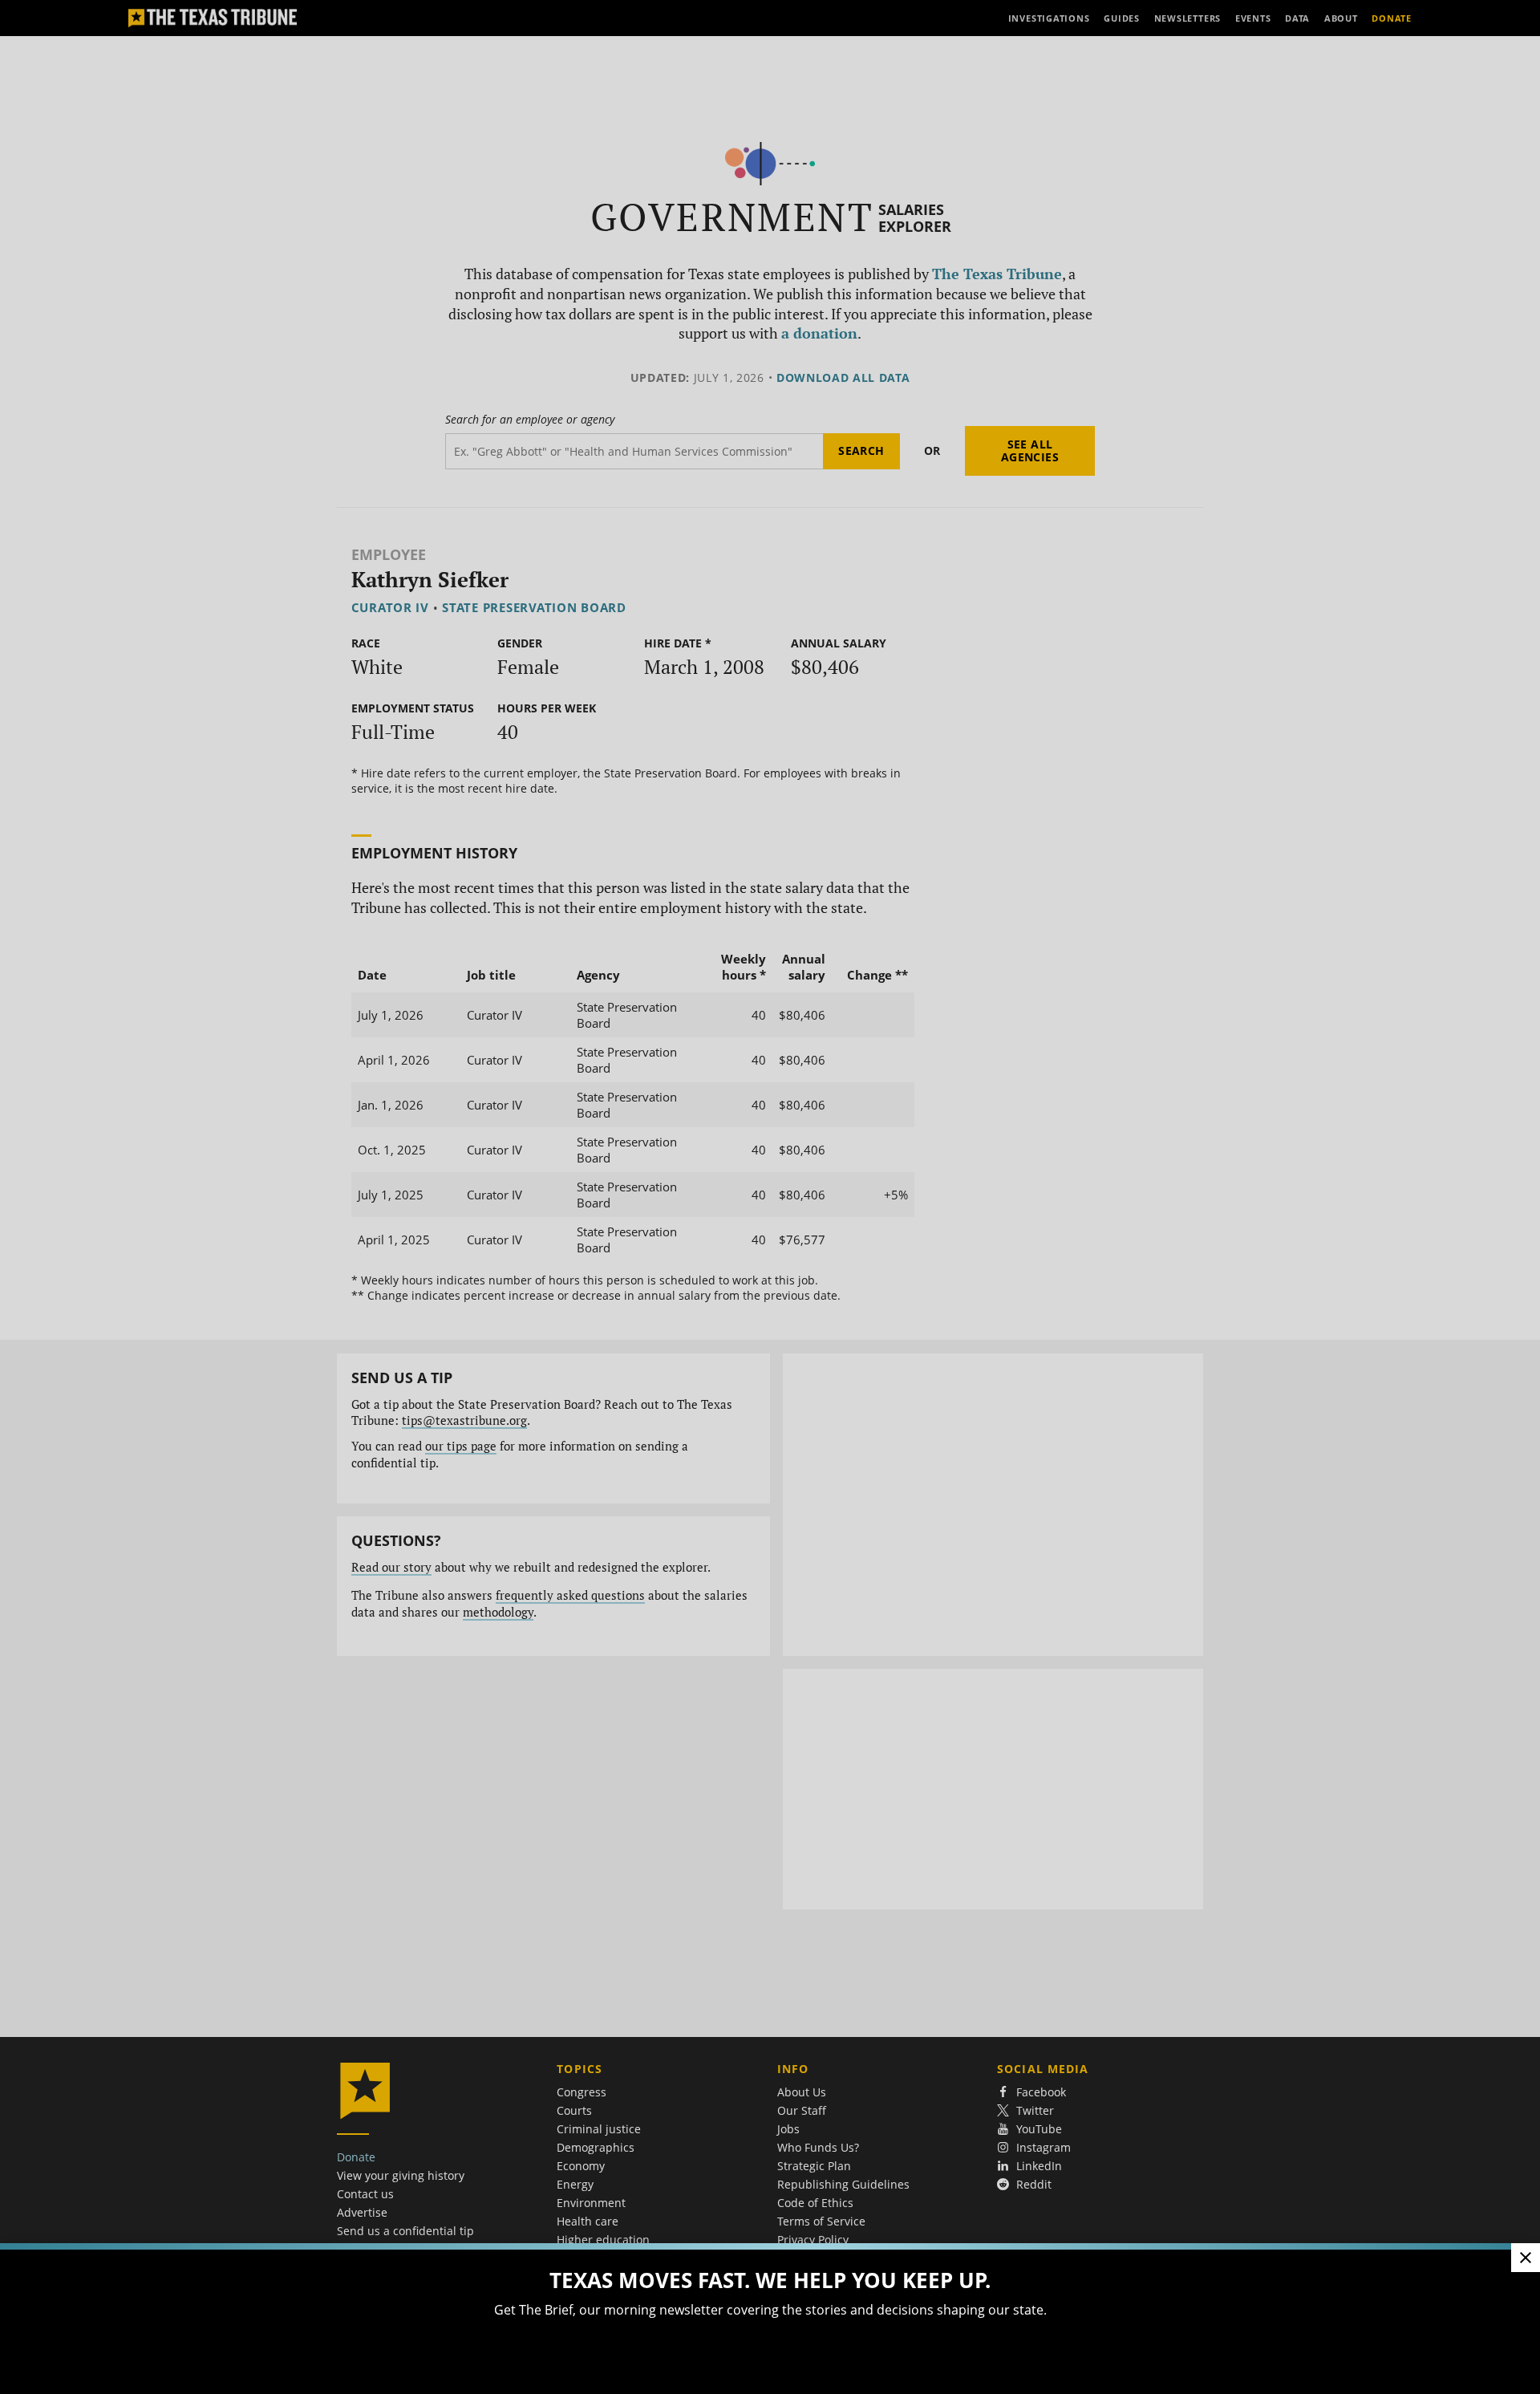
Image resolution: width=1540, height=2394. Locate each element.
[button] (770, 1197)
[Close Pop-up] (1526, 2258)
